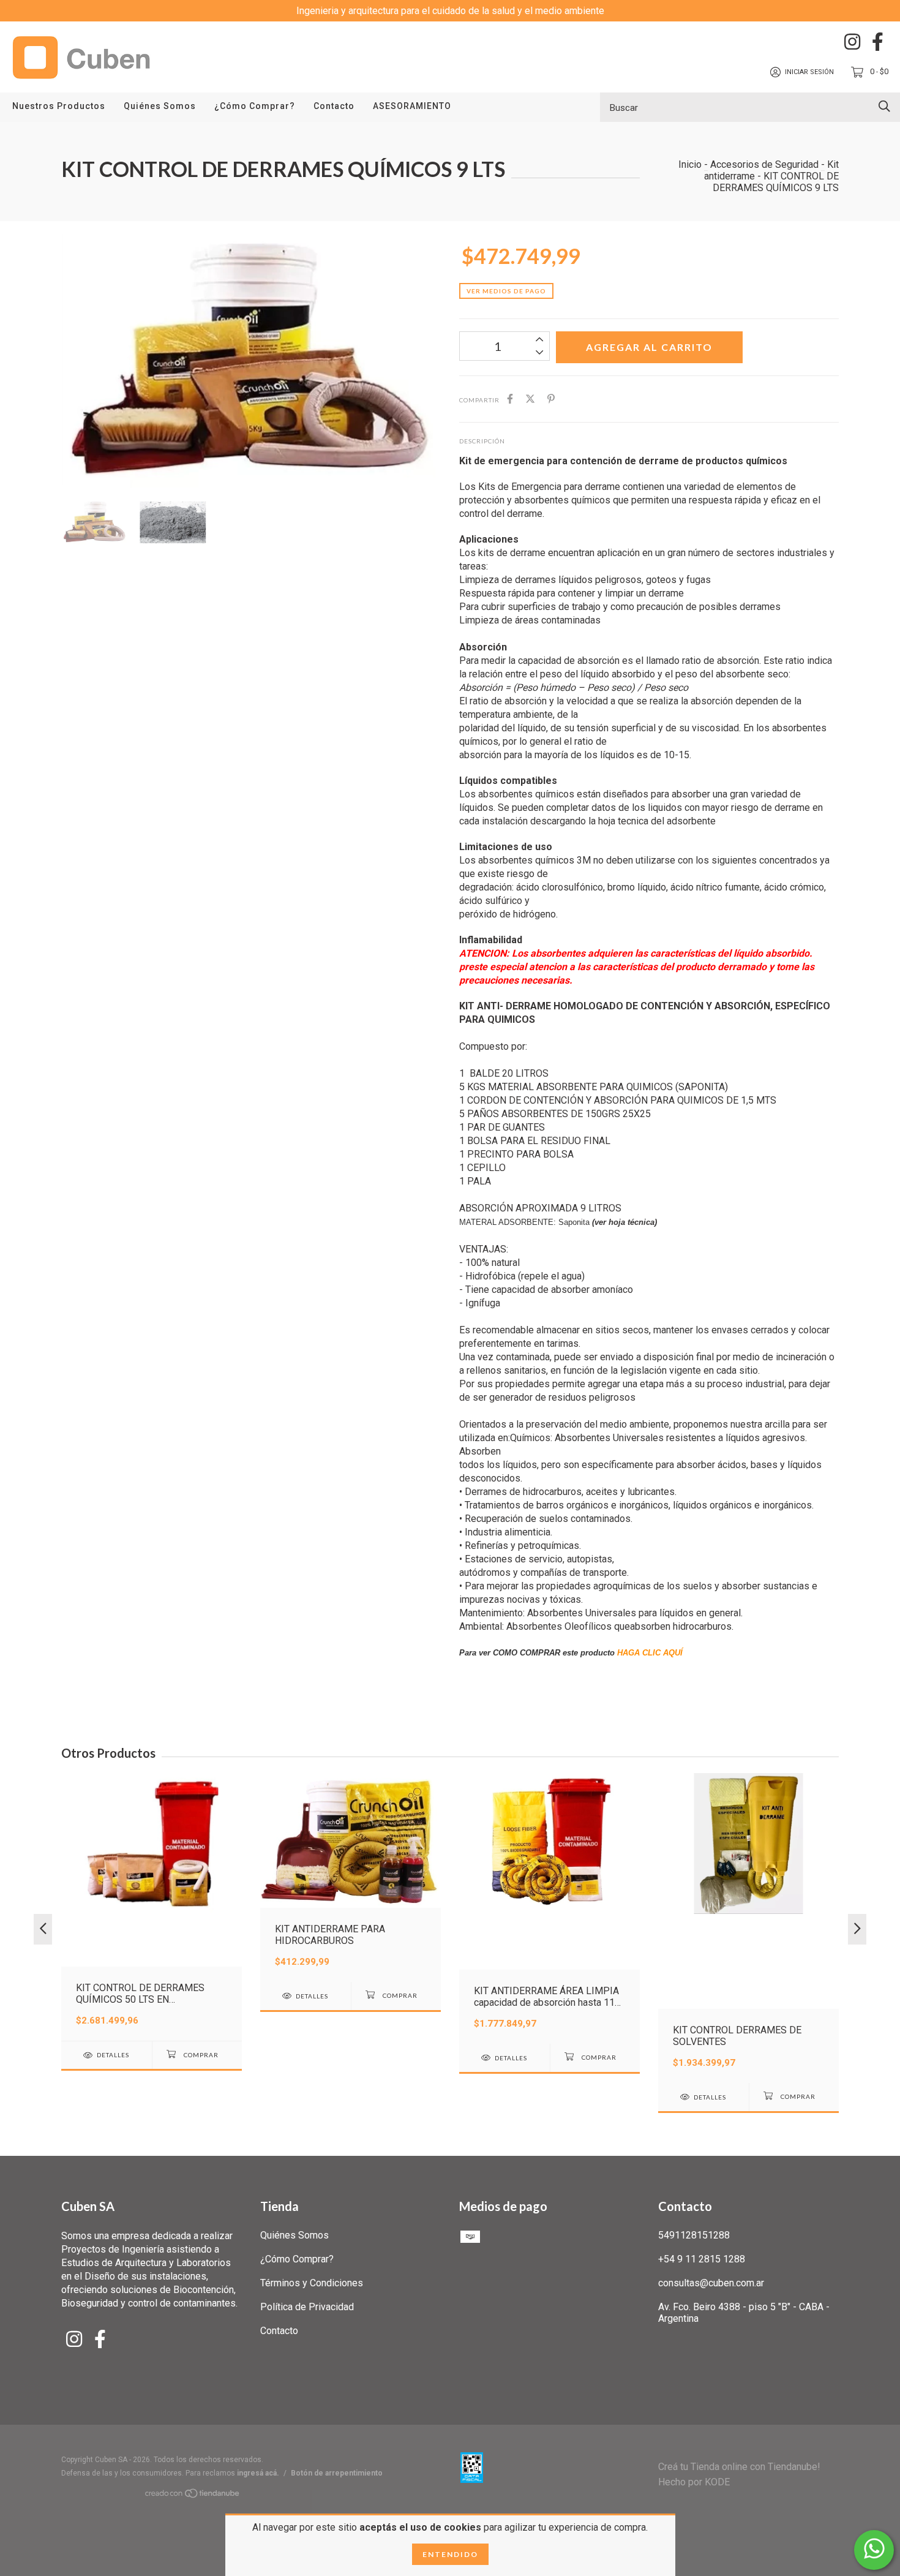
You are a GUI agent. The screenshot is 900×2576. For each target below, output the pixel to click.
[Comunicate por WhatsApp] (874, 2550)
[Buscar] (884, 106)
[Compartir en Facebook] (510, 399)
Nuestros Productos (59, 106)
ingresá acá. (258, 2473)
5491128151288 (694, 2235)
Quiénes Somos (160, 106)
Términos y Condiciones (312, 2283)
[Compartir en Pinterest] (551, 399)
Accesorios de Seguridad (764, 164)
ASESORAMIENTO (412, 106)
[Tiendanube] (193, 2495)
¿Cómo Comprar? (255, 106)
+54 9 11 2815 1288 (702, 2259)
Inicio (690, 164)
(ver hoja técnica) (624, 1222)
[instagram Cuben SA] (852, 42)
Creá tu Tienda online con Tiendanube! (739, 2467)
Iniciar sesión (809, 72)
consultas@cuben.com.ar (711, 2283)
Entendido (450, 2554)
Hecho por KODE (694, 2482)
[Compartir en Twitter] (530, 399)
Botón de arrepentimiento (337, 2473)
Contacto (334, 106)
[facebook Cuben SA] (878, 42)
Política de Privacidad (307, 2307)
